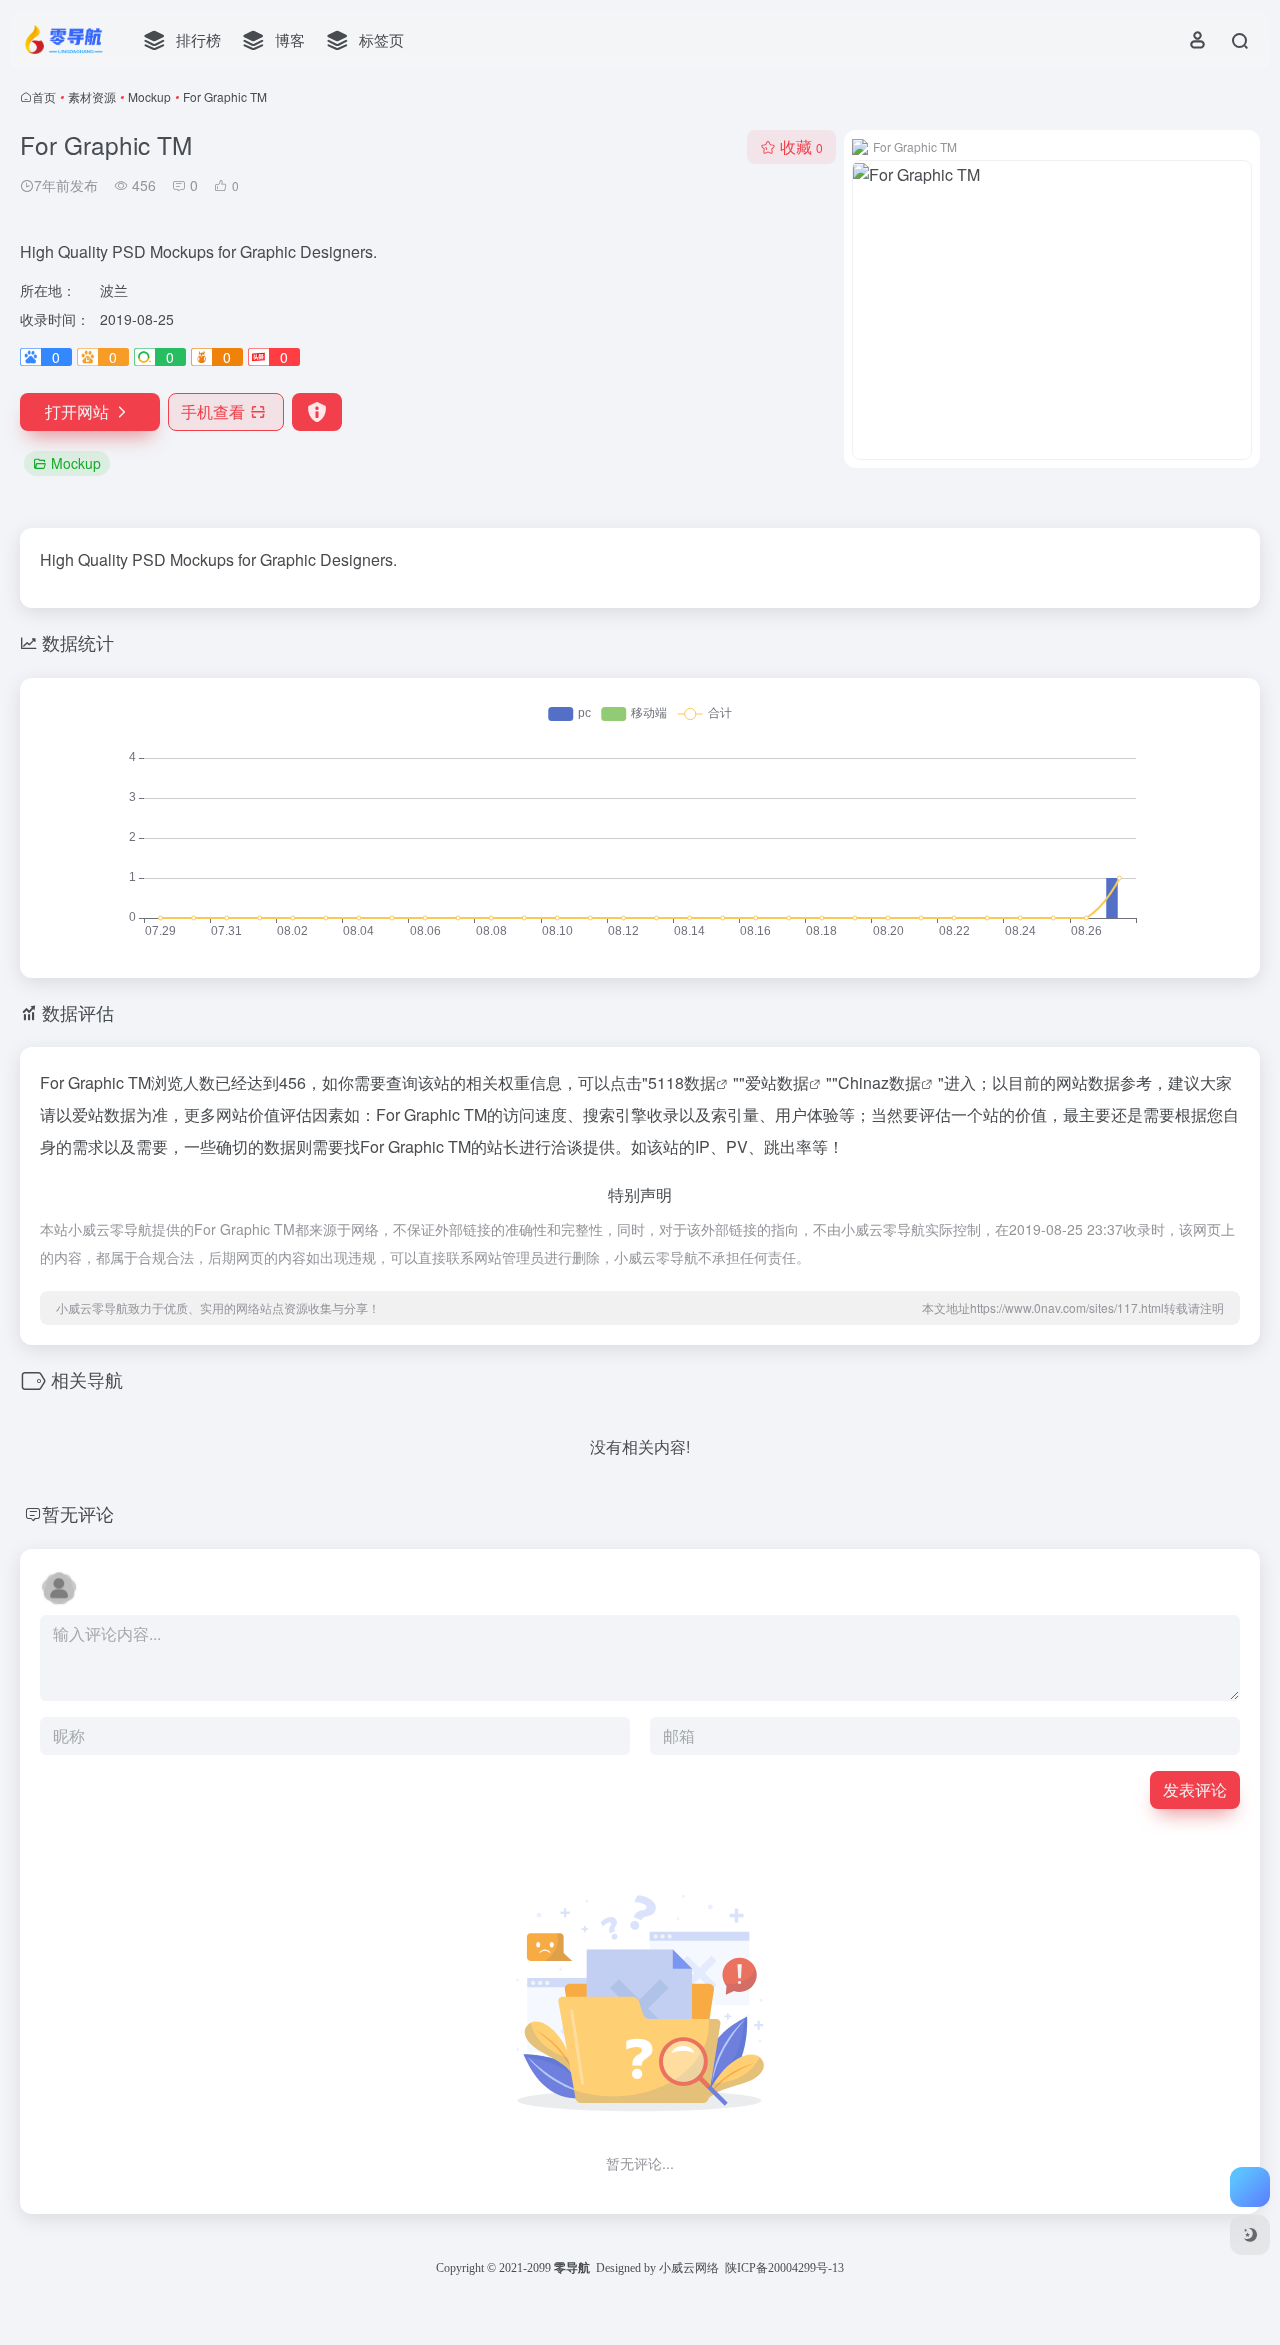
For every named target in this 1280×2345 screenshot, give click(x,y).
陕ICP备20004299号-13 (784, 2268)
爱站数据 (777, 1082)
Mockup (149, 96)
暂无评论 (78, 1513)
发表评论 (1195, 1789)
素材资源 (92, 96)
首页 (44, 96)
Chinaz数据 (879, 1082)
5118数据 (682, 1082)
